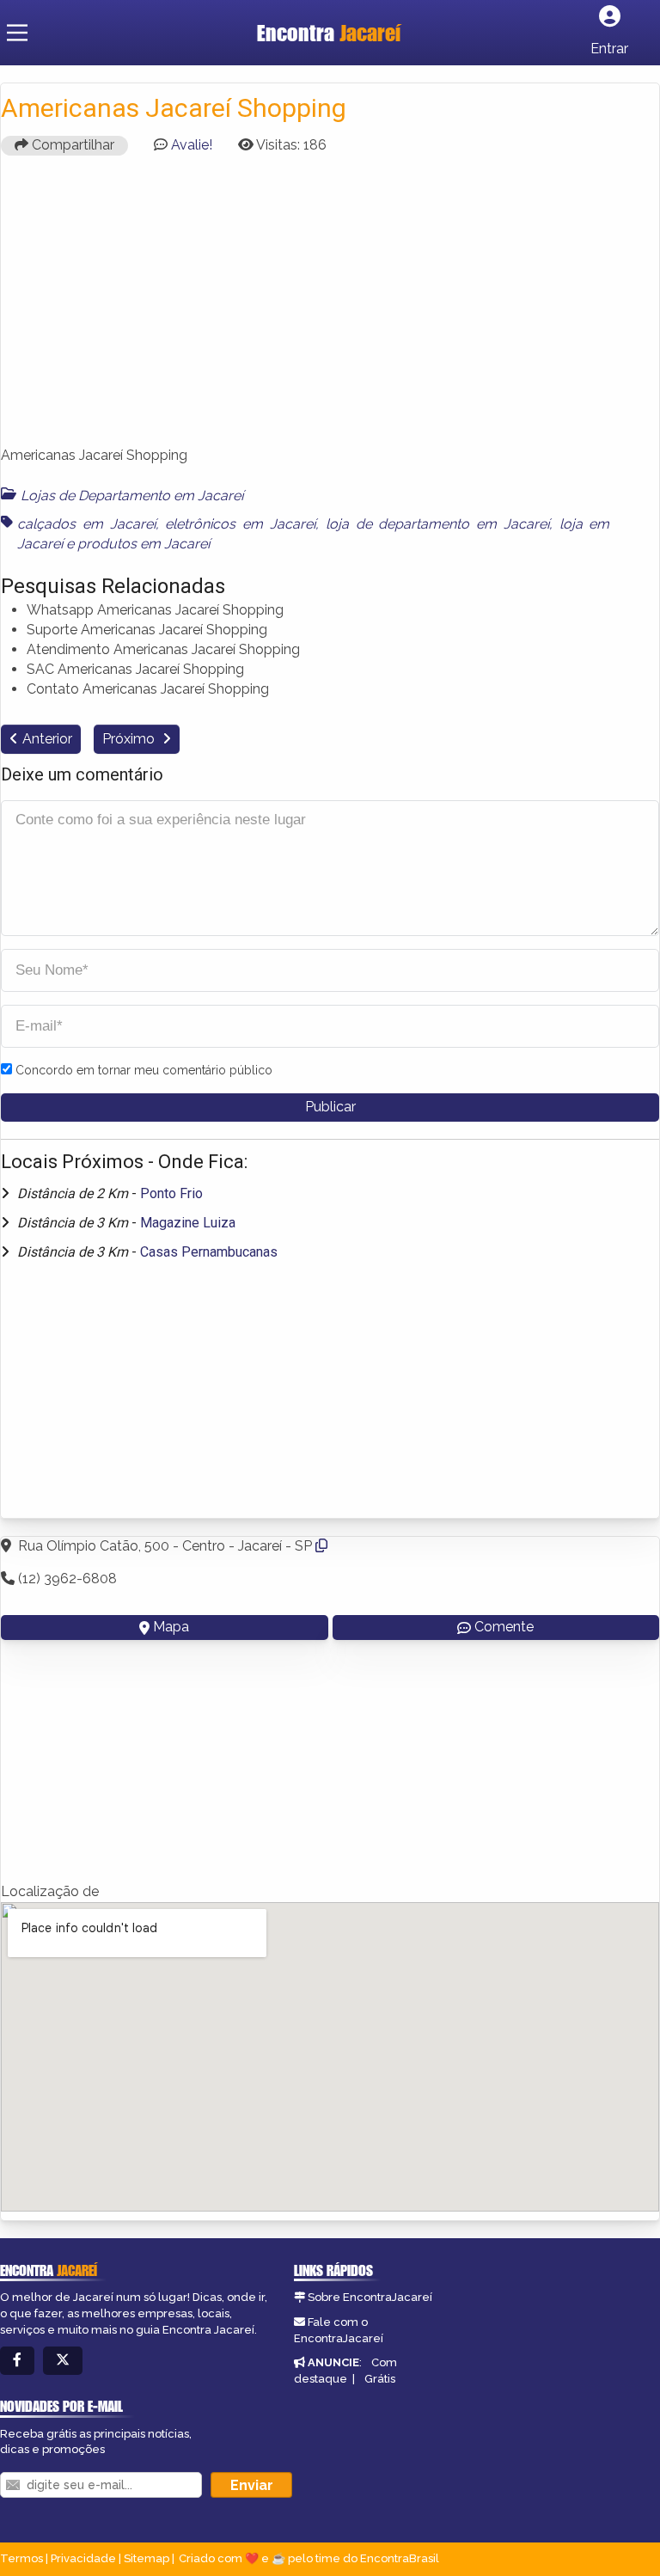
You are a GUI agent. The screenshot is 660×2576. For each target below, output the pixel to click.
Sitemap (147, 2558)
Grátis (380, 2379)
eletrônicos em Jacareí (240, 524)
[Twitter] (63, 2361)
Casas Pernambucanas (209, 1252)
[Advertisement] (330, 309)
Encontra (329, 33)
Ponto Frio (171, 1193)
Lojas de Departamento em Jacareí (132, 496)
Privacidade (83, 2558)
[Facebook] (17, 2361)
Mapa (171, 1627)
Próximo (130, 739)
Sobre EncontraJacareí (370, 2297)
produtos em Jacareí (144, 544)
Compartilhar (71, 145)
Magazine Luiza (188, 1223)
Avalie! (192, 145)
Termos (21, 2558)
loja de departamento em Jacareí (437, 524)
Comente (504, 1627)
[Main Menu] (17, 33)
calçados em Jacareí (86, 524)
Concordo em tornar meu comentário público (144, 1070)
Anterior (47, 739)
